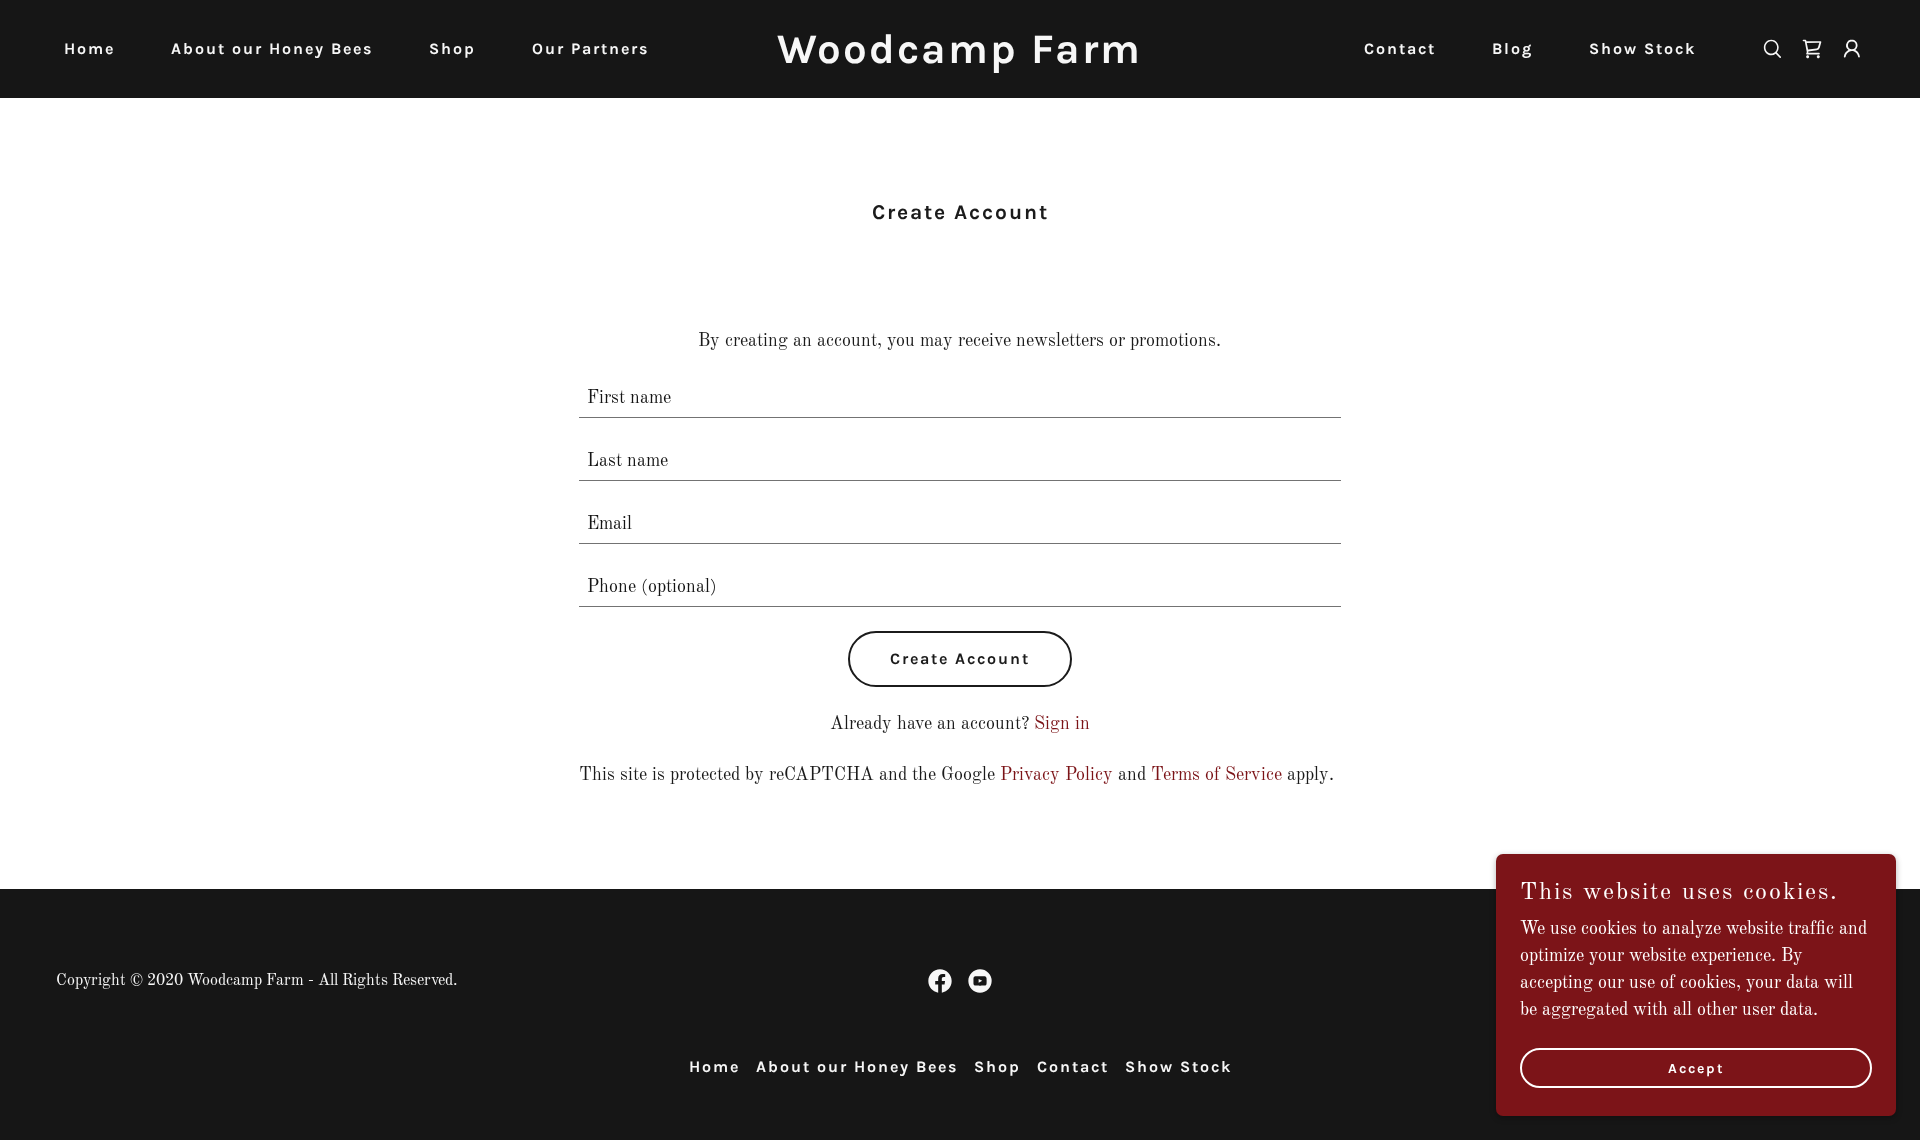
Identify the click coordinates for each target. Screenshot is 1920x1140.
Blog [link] (1512, 48)
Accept (1696, 1068)
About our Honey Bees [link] (272, 48)
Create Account (960, 658)
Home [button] (714, 1066)
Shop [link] (452, 48)
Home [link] (89, 48)
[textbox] (960, 398)
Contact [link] (1400, 48)
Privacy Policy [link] (1056, 775)
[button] (1852, 49)
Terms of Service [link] (1216, 775)
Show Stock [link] (1642, 48)
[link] (960, 58)
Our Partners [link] (590, 48)
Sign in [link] (1062, 724)
